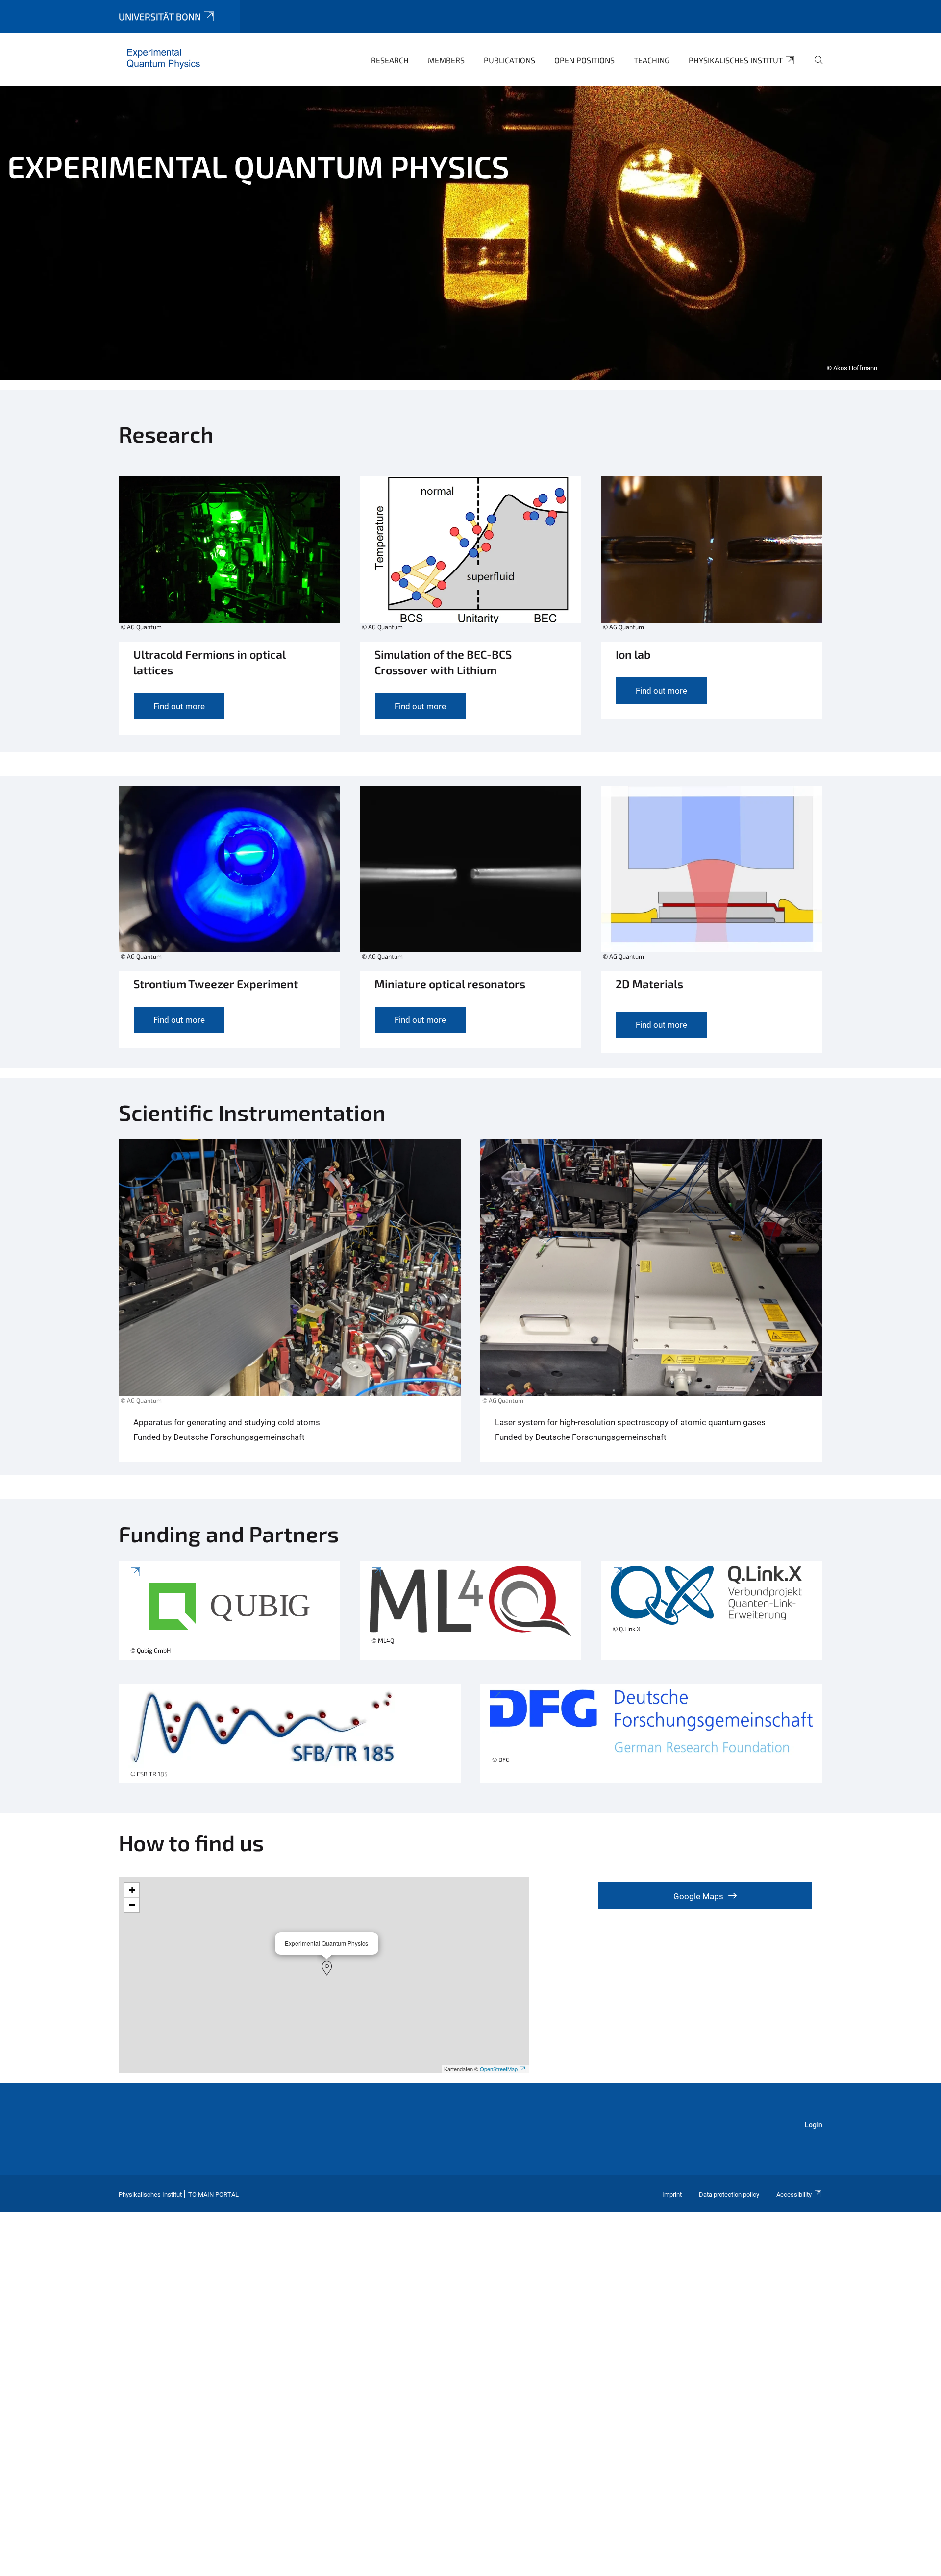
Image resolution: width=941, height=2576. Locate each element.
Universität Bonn (160, 16)
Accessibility (794, 2194)
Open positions (584, 60)
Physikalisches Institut (736, 60)
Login (814, 2125)
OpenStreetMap (499, 2069)
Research (390, 60)
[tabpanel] (470, 233)
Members (446, 60)
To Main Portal (213, 2194)
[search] (815, 67)
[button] (327, 1968)
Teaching (652, 60)
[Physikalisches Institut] (163, 59)
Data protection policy (729, 2194)
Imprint (672, 2194)
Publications (509, 60)
